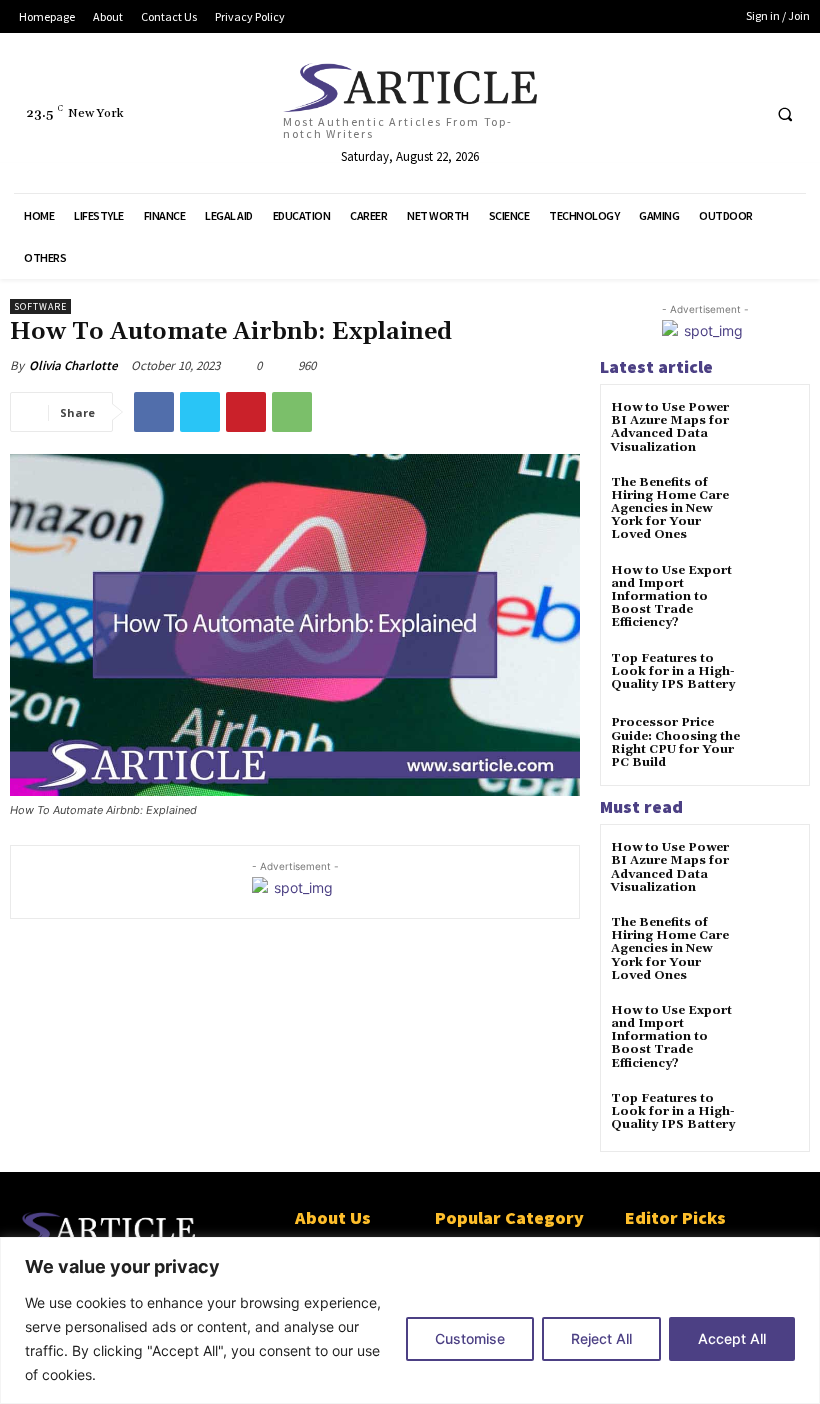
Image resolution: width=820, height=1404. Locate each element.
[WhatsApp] (292, 412)
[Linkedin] (630, 113)
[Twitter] (704, 113)
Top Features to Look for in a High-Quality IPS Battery (673, 671)
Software (40, 306)
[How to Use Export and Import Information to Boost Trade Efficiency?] (774, 588)
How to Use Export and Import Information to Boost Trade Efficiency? (671, 597)
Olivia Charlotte (73, 365)
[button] (785, 114)
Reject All (601, 1338)
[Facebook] (592, 113)
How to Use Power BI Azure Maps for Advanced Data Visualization (670, 427)
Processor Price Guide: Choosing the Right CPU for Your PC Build (675, 742)
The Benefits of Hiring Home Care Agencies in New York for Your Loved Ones (670, 509)
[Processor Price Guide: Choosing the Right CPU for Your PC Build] (774, 740)
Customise (470, 1338)
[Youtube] (741, 113)
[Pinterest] (667, 113)
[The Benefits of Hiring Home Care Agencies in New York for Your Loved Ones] (774, 500)
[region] (410, 1320)
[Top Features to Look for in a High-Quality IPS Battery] (774, 676)
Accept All (732, 1338)
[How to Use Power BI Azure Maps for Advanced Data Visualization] (774, 425)
